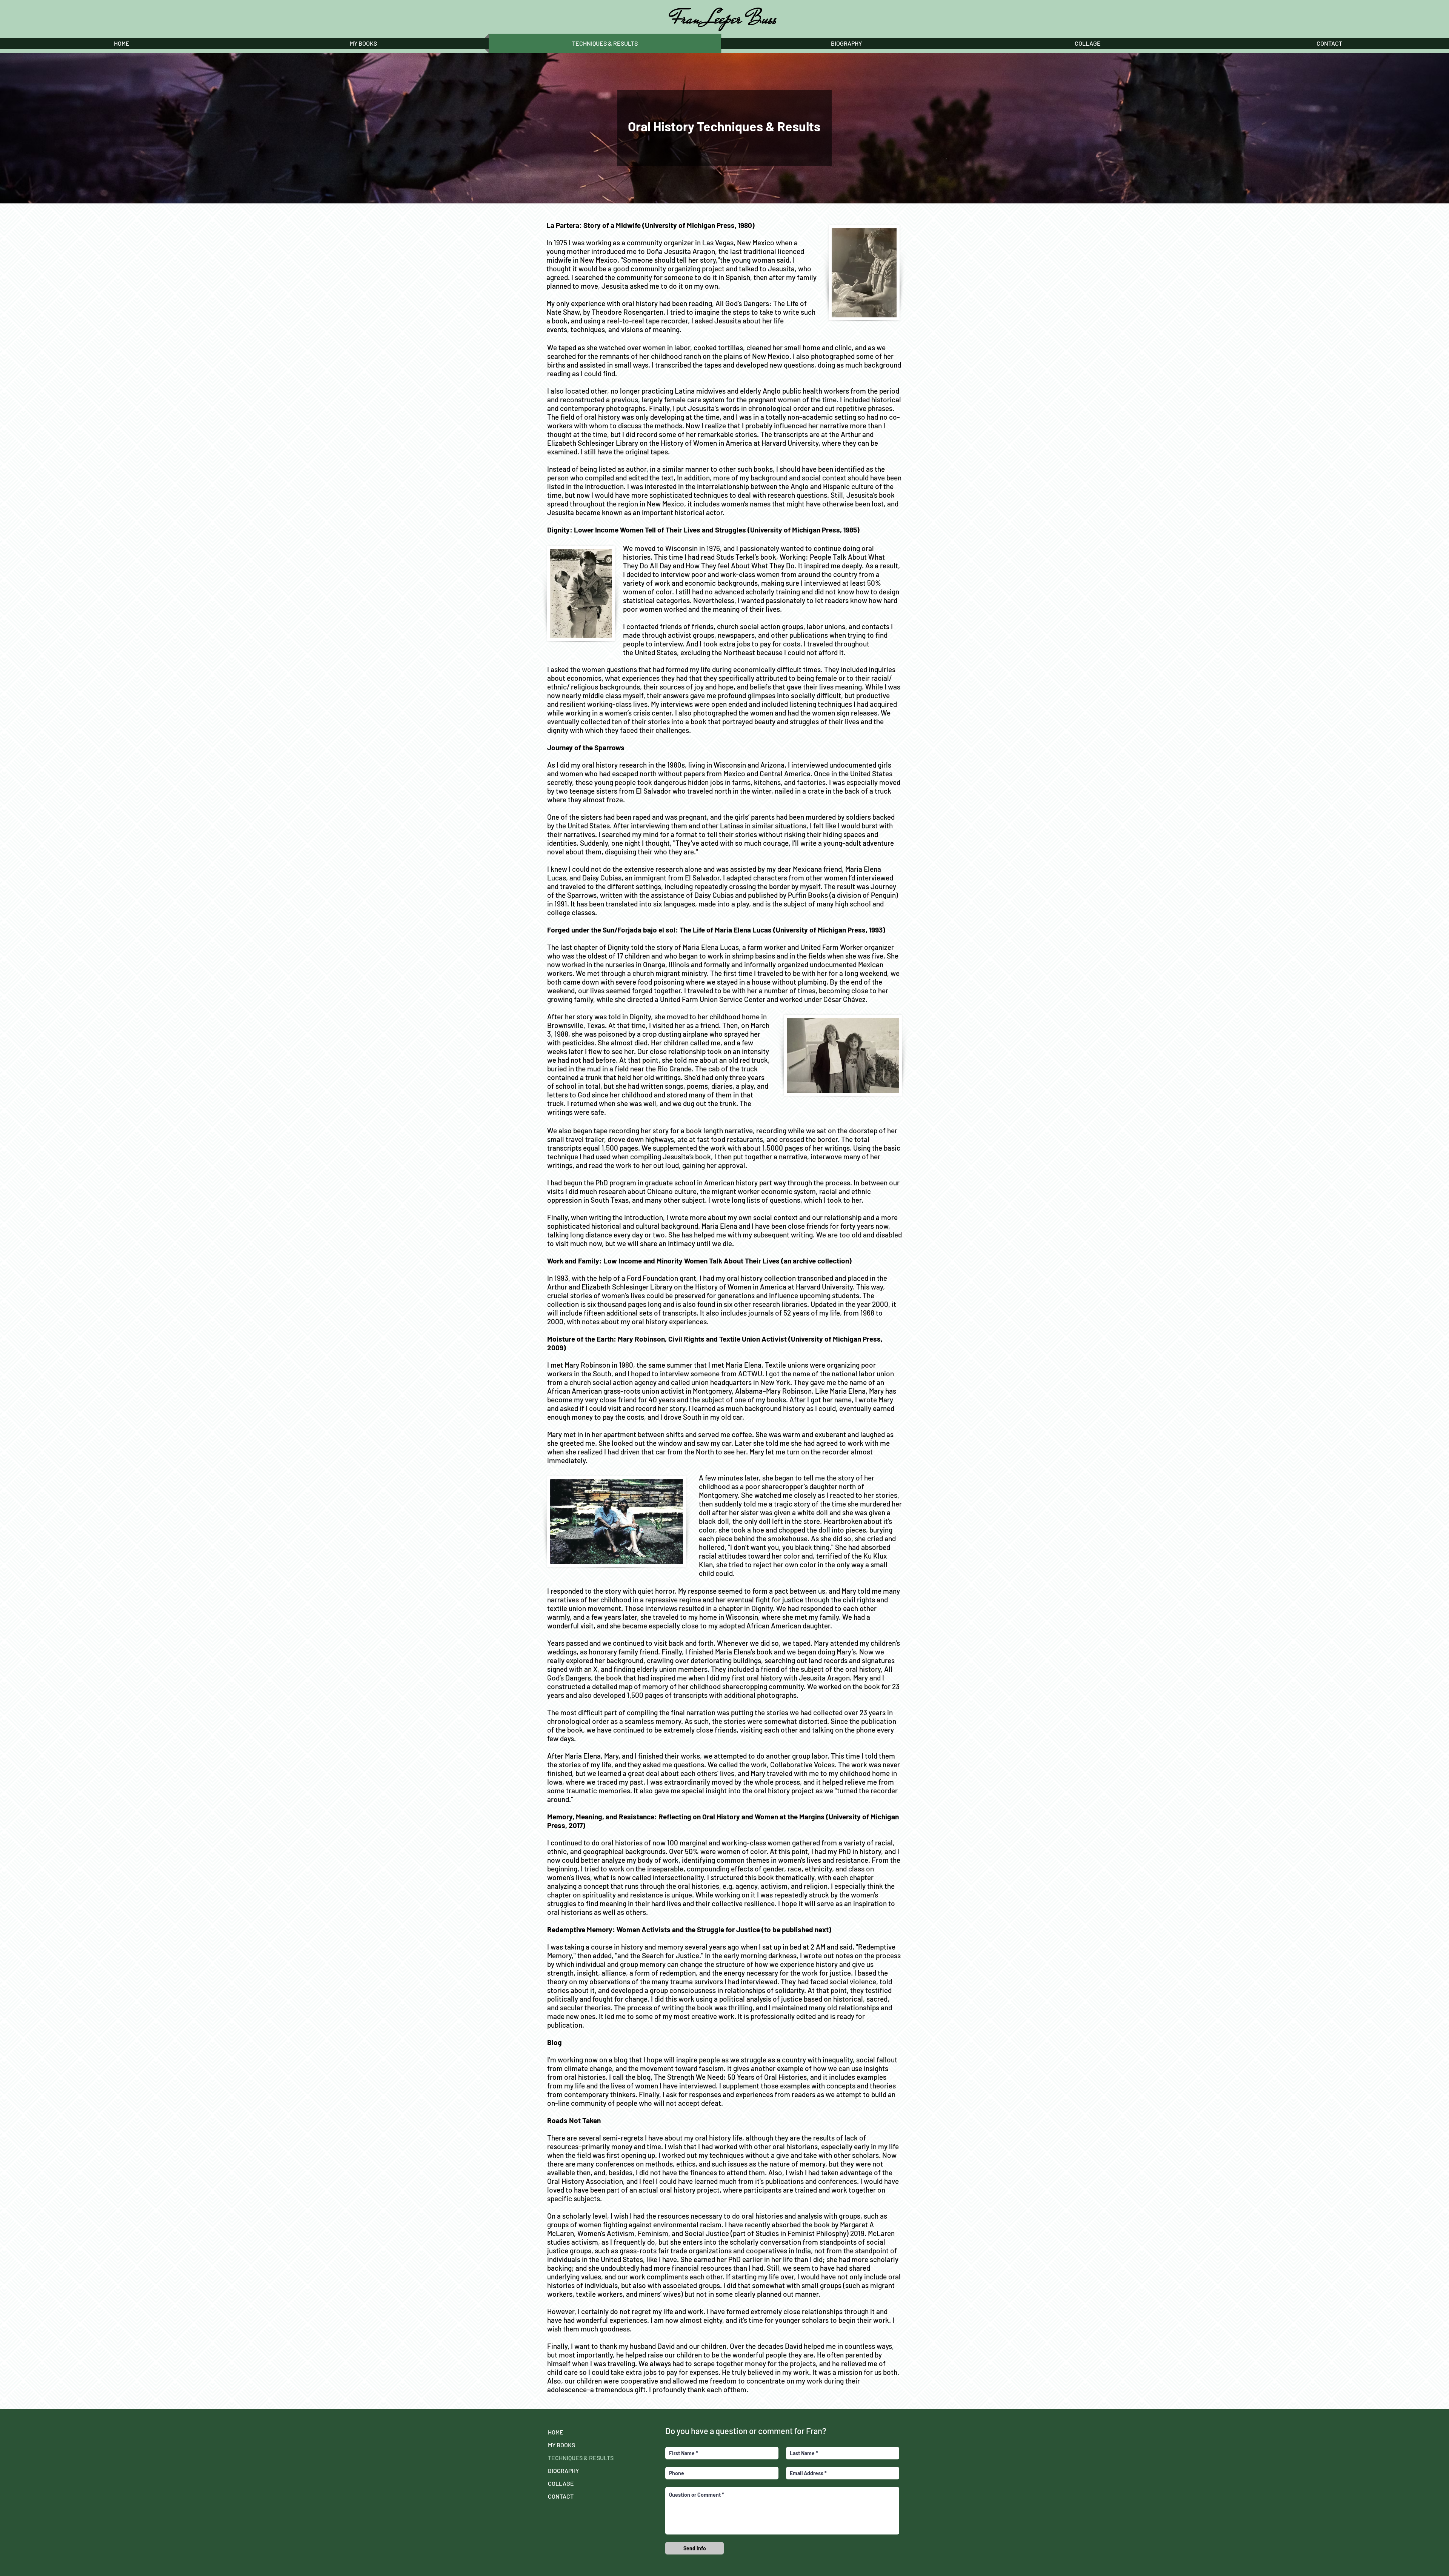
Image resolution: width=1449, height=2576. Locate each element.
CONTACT (561, 2496)
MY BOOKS (561, 2445)
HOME (556, 2432)
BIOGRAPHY (563, 2471)
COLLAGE (561, 2483)
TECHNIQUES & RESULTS (581, 2458)
